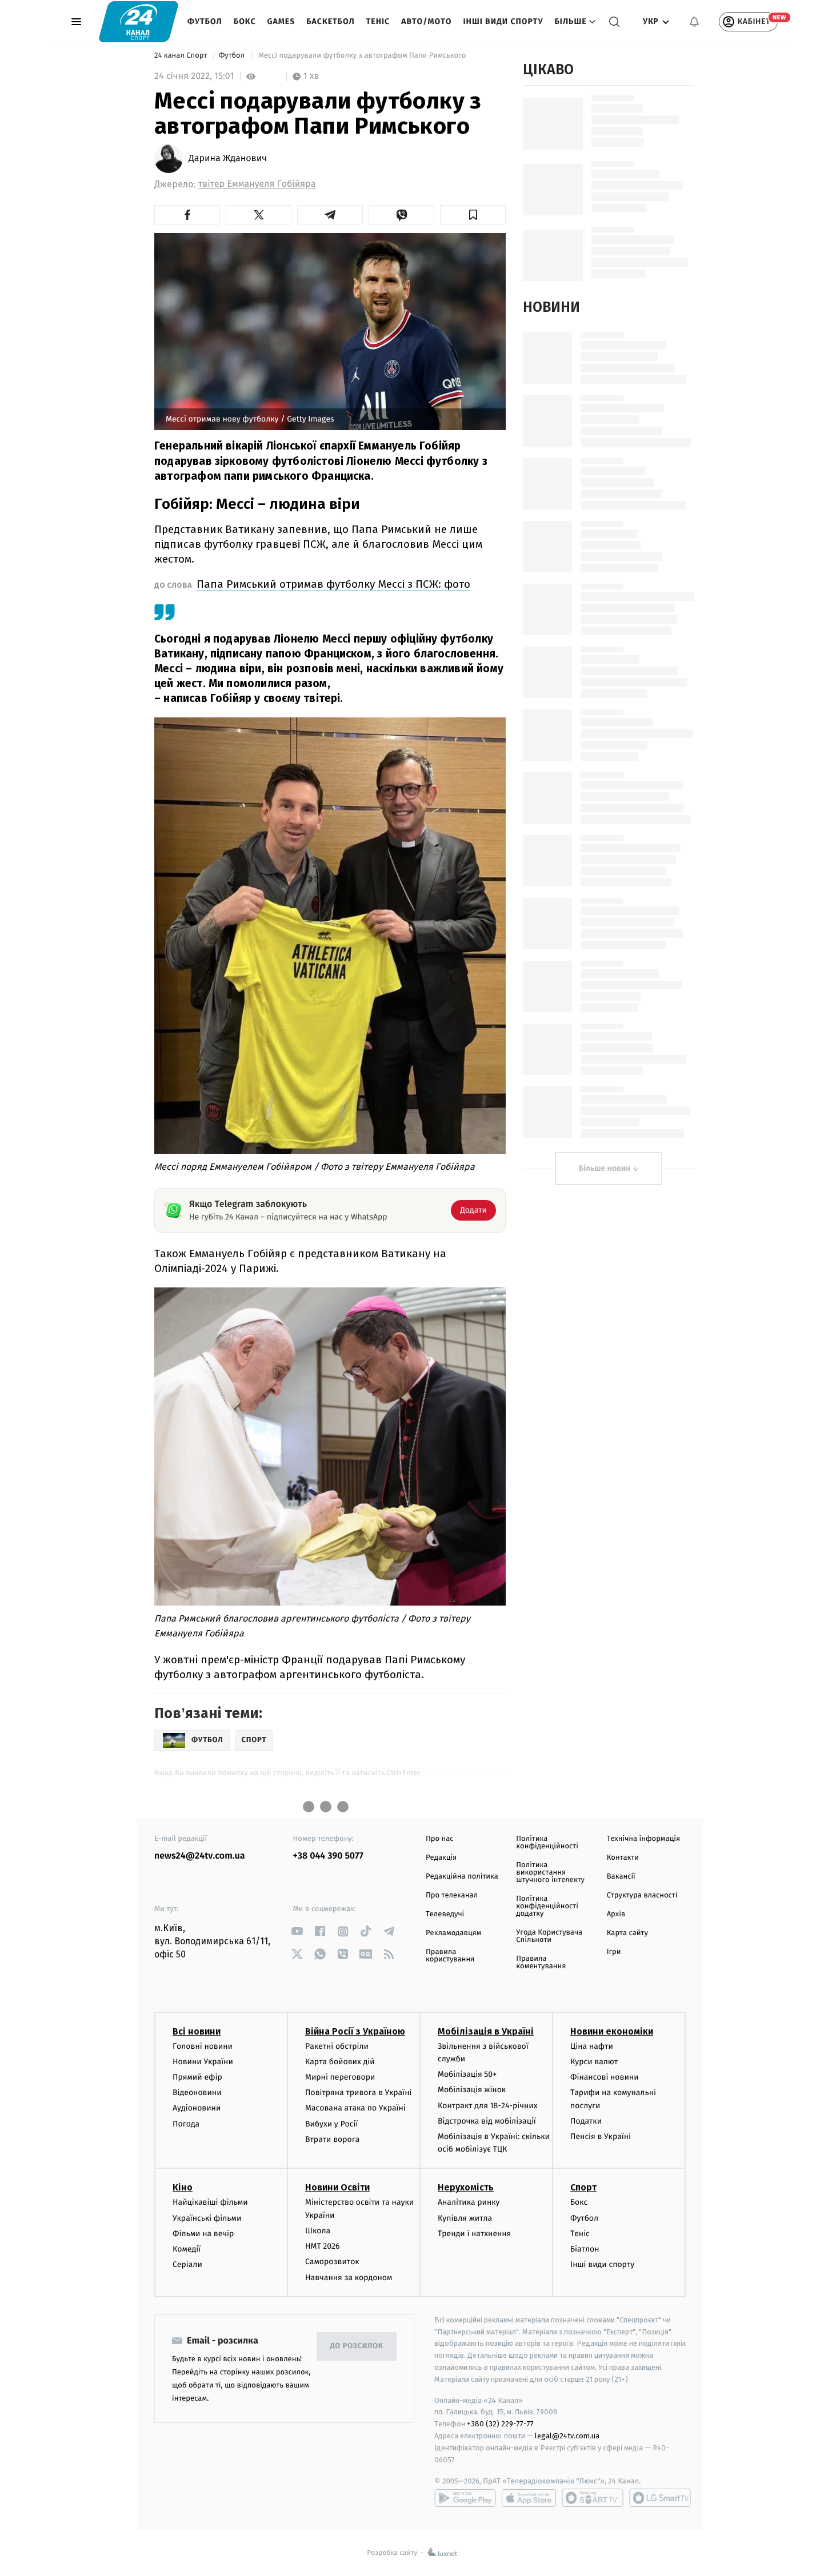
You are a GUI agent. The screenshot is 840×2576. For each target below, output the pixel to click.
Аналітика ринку (469, 2202)
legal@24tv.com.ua (567, 2436)
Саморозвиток (332, 2262)
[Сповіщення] (694, 22)
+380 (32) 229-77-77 (500, 2424)
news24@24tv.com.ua (200, 1856)
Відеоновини (197, 2093)
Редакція (441, 1858)
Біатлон (585, 2249)
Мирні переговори (340, 2077)
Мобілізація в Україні (486, 2031)
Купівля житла (465, 2218)
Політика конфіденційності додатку (547, 1906)
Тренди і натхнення (474, 2234)
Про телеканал (452, 1895)
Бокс (245, 21)
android (465, 2498)
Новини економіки (612, 2031)
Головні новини (203, 2046)
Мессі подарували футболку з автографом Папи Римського (362, 56)
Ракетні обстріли (337, 2046)
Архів (616, 1914)
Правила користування (450, 1956)
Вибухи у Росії (331, 2124)
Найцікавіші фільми (210, 2202)
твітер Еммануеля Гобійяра (257, 184)
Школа (318, 2231)
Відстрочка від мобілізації (487, 2121)
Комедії (187, 2249)
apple (529, 2498)
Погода (186, 2124)
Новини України (203, 2062)
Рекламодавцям (453, 1933)
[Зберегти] (473, 215)
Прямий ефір (197, 2077)
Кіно (183, 2187)
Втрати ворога (332, 2139)
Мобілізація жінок (472, 2090)
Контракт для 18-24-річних (487, 2106)
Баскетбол (331, 21)
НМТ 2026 (323, 2246)
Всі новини (197, 2031)
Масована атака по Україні (355, 2108)
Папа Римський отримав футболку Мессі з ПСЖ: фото (333, 584)
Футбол (205, 21)
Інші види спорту (503, 21)
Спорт (583, 2187)
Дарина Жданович (228, 159)
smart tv (593, 2498)
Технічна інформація (643, 1839)
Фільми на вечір (203, 2234)
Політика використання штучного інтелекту (550, 1873)
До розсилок (357, 2346)
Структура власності (642, 1895)
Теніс (378, 21)
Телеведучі (445, 1914)
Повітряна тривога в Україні (358, 2093)
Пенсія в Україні (601, 2136)
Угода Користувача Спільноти (549, 1936)
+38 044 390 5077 (328, 1856)
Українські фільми (207, 2218)
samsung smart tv (660, 2498)
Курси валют (594, 2062)
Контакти (623, 1858)
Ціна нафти (592, 2046)
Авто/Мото (426, 21)
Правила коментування (541, 1963)
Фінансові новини (605, 2077)
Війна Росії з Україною (355, 2031)
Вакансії (621, 1877)
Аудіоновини (197, 2108)
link (297, 1931)
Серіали (187, 2264)
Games (281, 21)
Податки (586, 2121)
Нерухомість (466, 2187)
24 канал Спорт (182, 56)
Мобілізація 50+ (467, 2074)
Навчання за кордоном (349, 2278)
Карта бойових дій (340, 2062)
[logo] (139, 21)
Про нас (440, 1839)
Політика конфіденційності (547, 1843)
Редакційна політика (462, 1877)
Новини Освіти (337, 2187)
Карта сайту (627, 1933)
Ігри (614, 1952)
